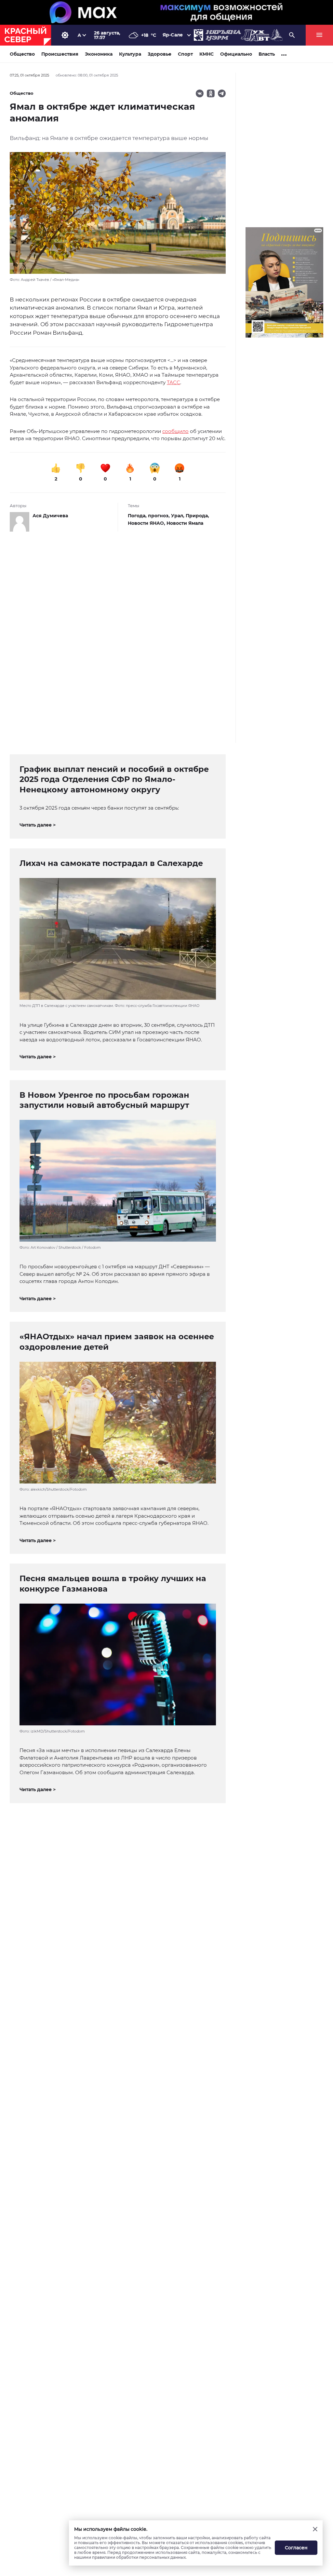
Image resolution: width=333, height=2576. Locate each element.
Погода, (138, 516)
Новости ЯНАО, (147, 523)
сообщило (175, 431)
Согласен (296, 2548)
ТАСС (173, 382)
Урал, (178, 516)
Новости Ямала (185, 523)
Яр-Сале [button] (173, 35)
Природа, (197, 516)
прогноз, (160, 516)
